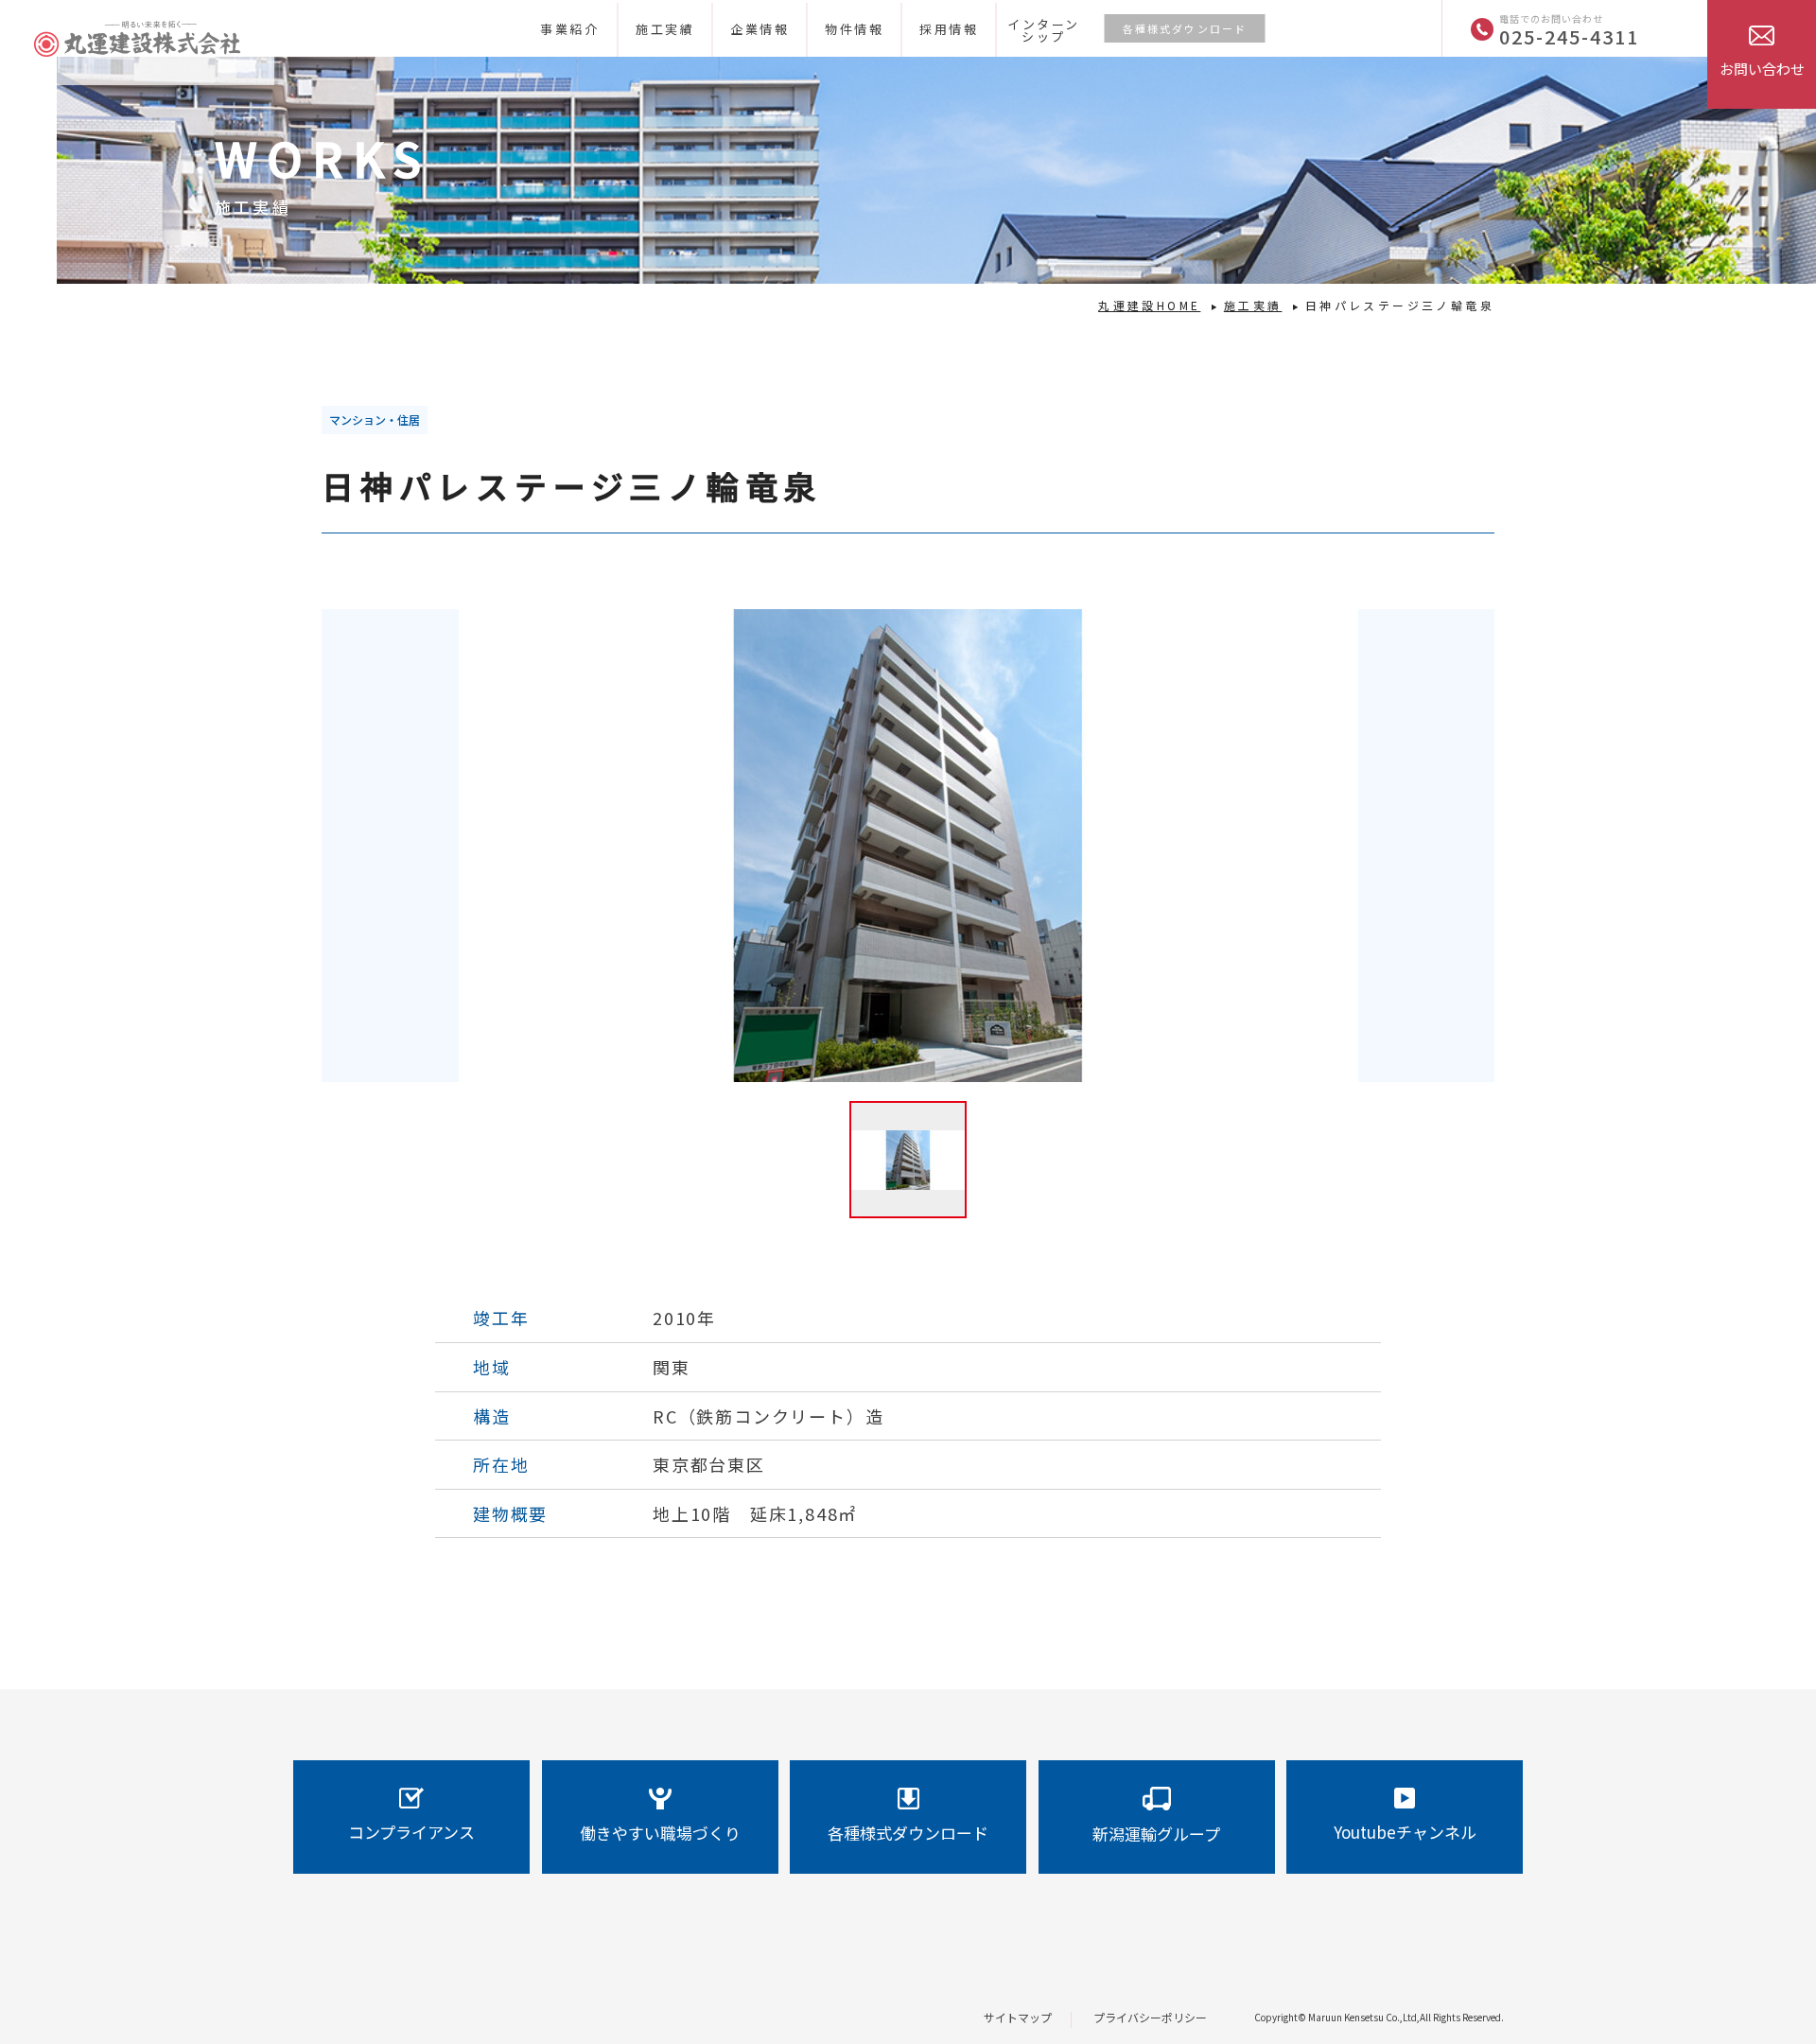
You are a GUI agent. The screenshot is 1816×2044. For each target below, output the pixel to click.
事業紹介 (569, 29)
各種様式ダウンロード (1185, 28)
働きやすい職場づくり (660, 1833)
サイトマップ (1018, 2017)
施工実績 (665, 29)
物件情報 (854, 29)
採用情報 (949, 29)
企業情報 (760, 29)
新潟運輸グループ (1156, 1834)
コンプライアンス (411, 1832)
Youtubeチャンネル (1405, 1832)
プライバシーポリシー (1150, 2017)
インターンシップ (1044, 30)
